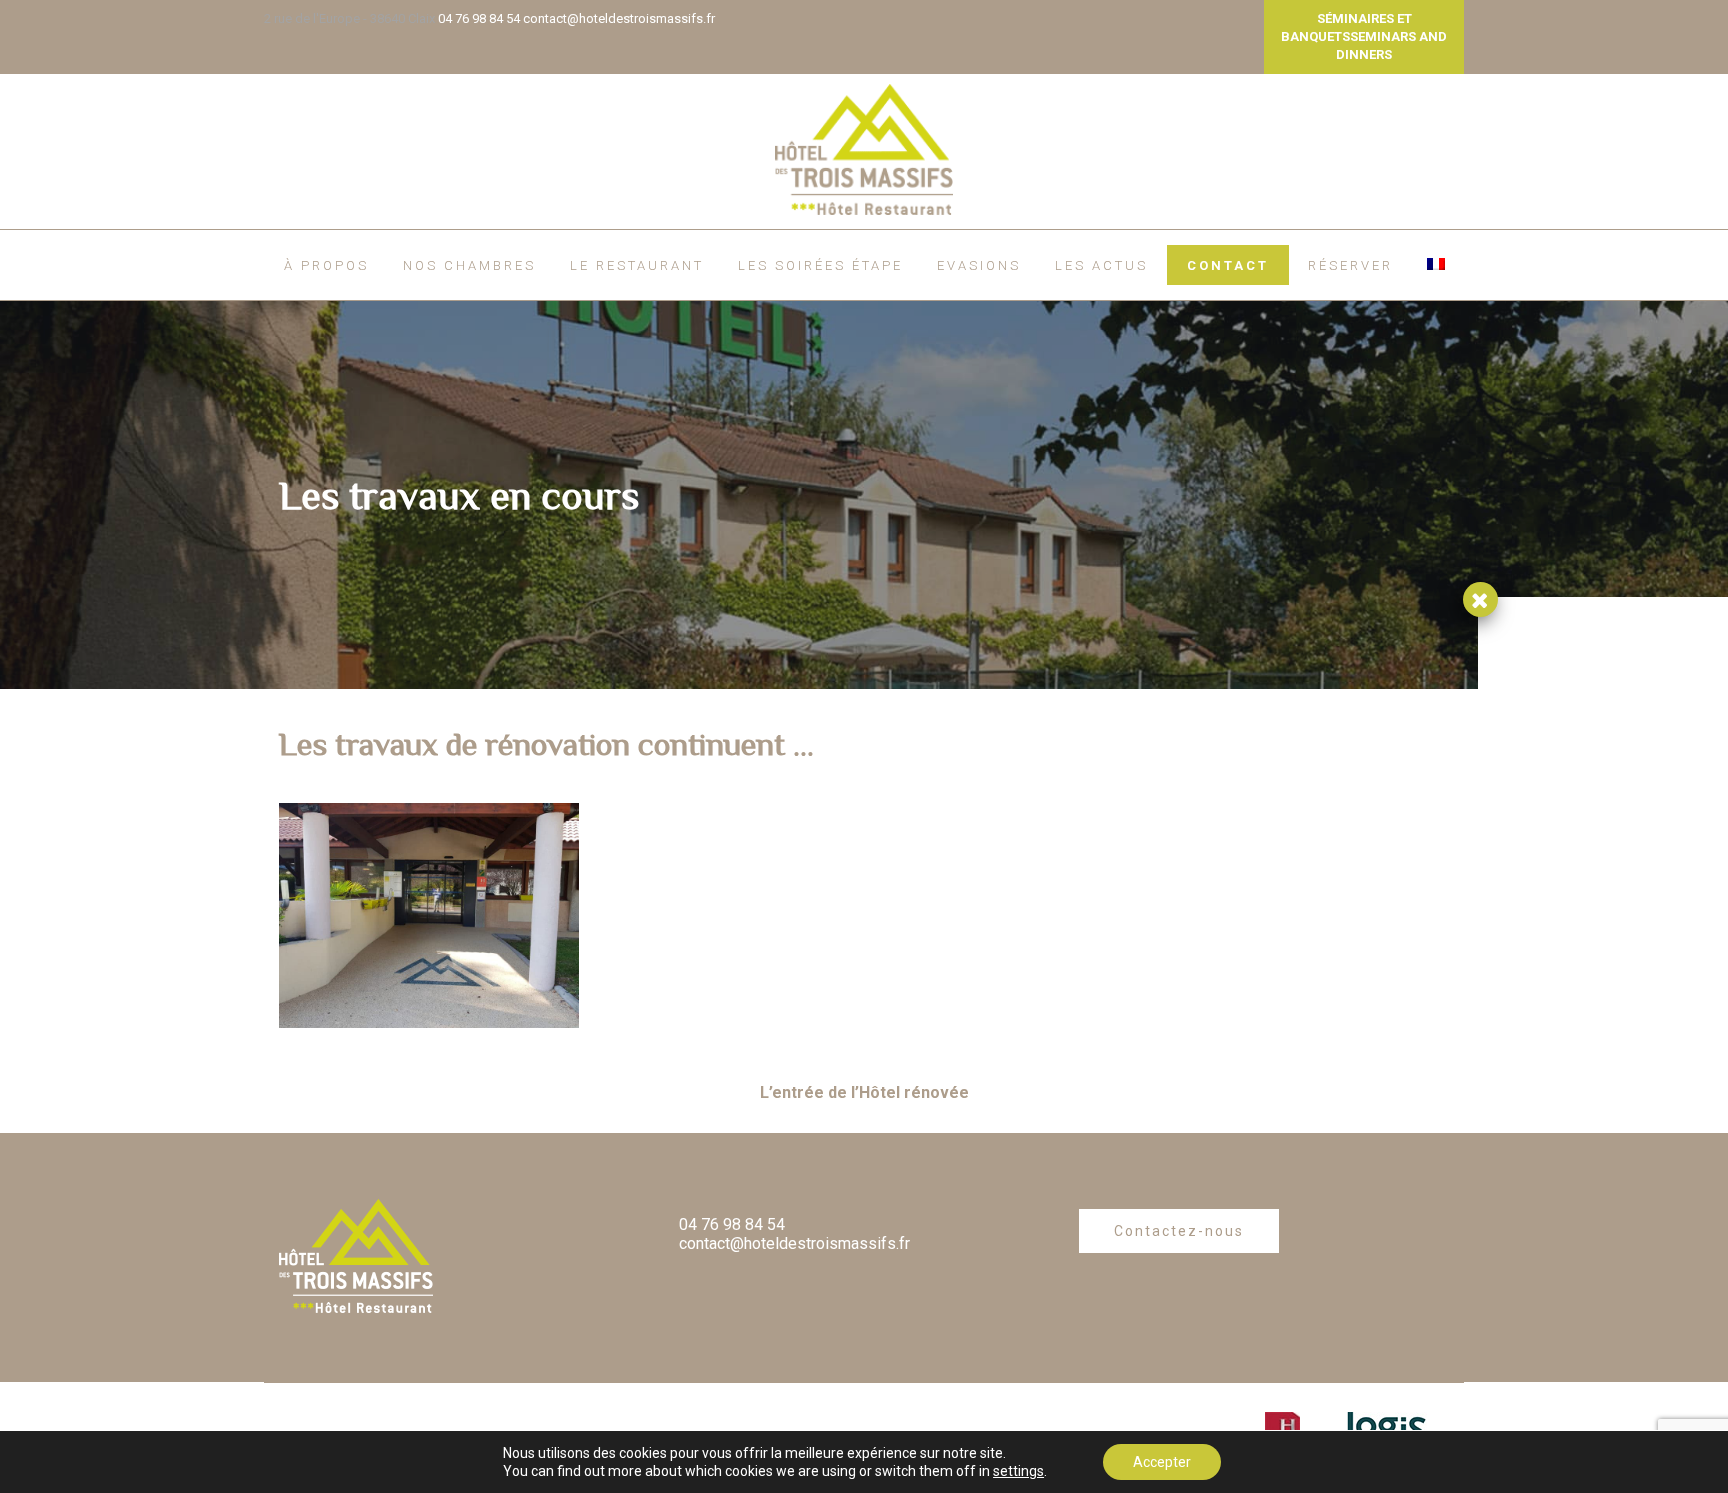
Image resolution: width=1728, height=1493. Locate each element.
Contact (1228, 265)
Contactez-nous (1179, 1231)
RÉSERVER (1350, 265)
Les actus (1101, 265)
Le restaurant (637, 265)
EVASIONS (979, 265)
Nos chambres (469, 265)
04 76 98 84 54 (479, 18)
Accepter (1162, 1462)
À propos (326, 265)
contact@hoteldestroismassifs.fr (619, 18)
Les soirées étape (820, 265)
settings (1018, 1471)
